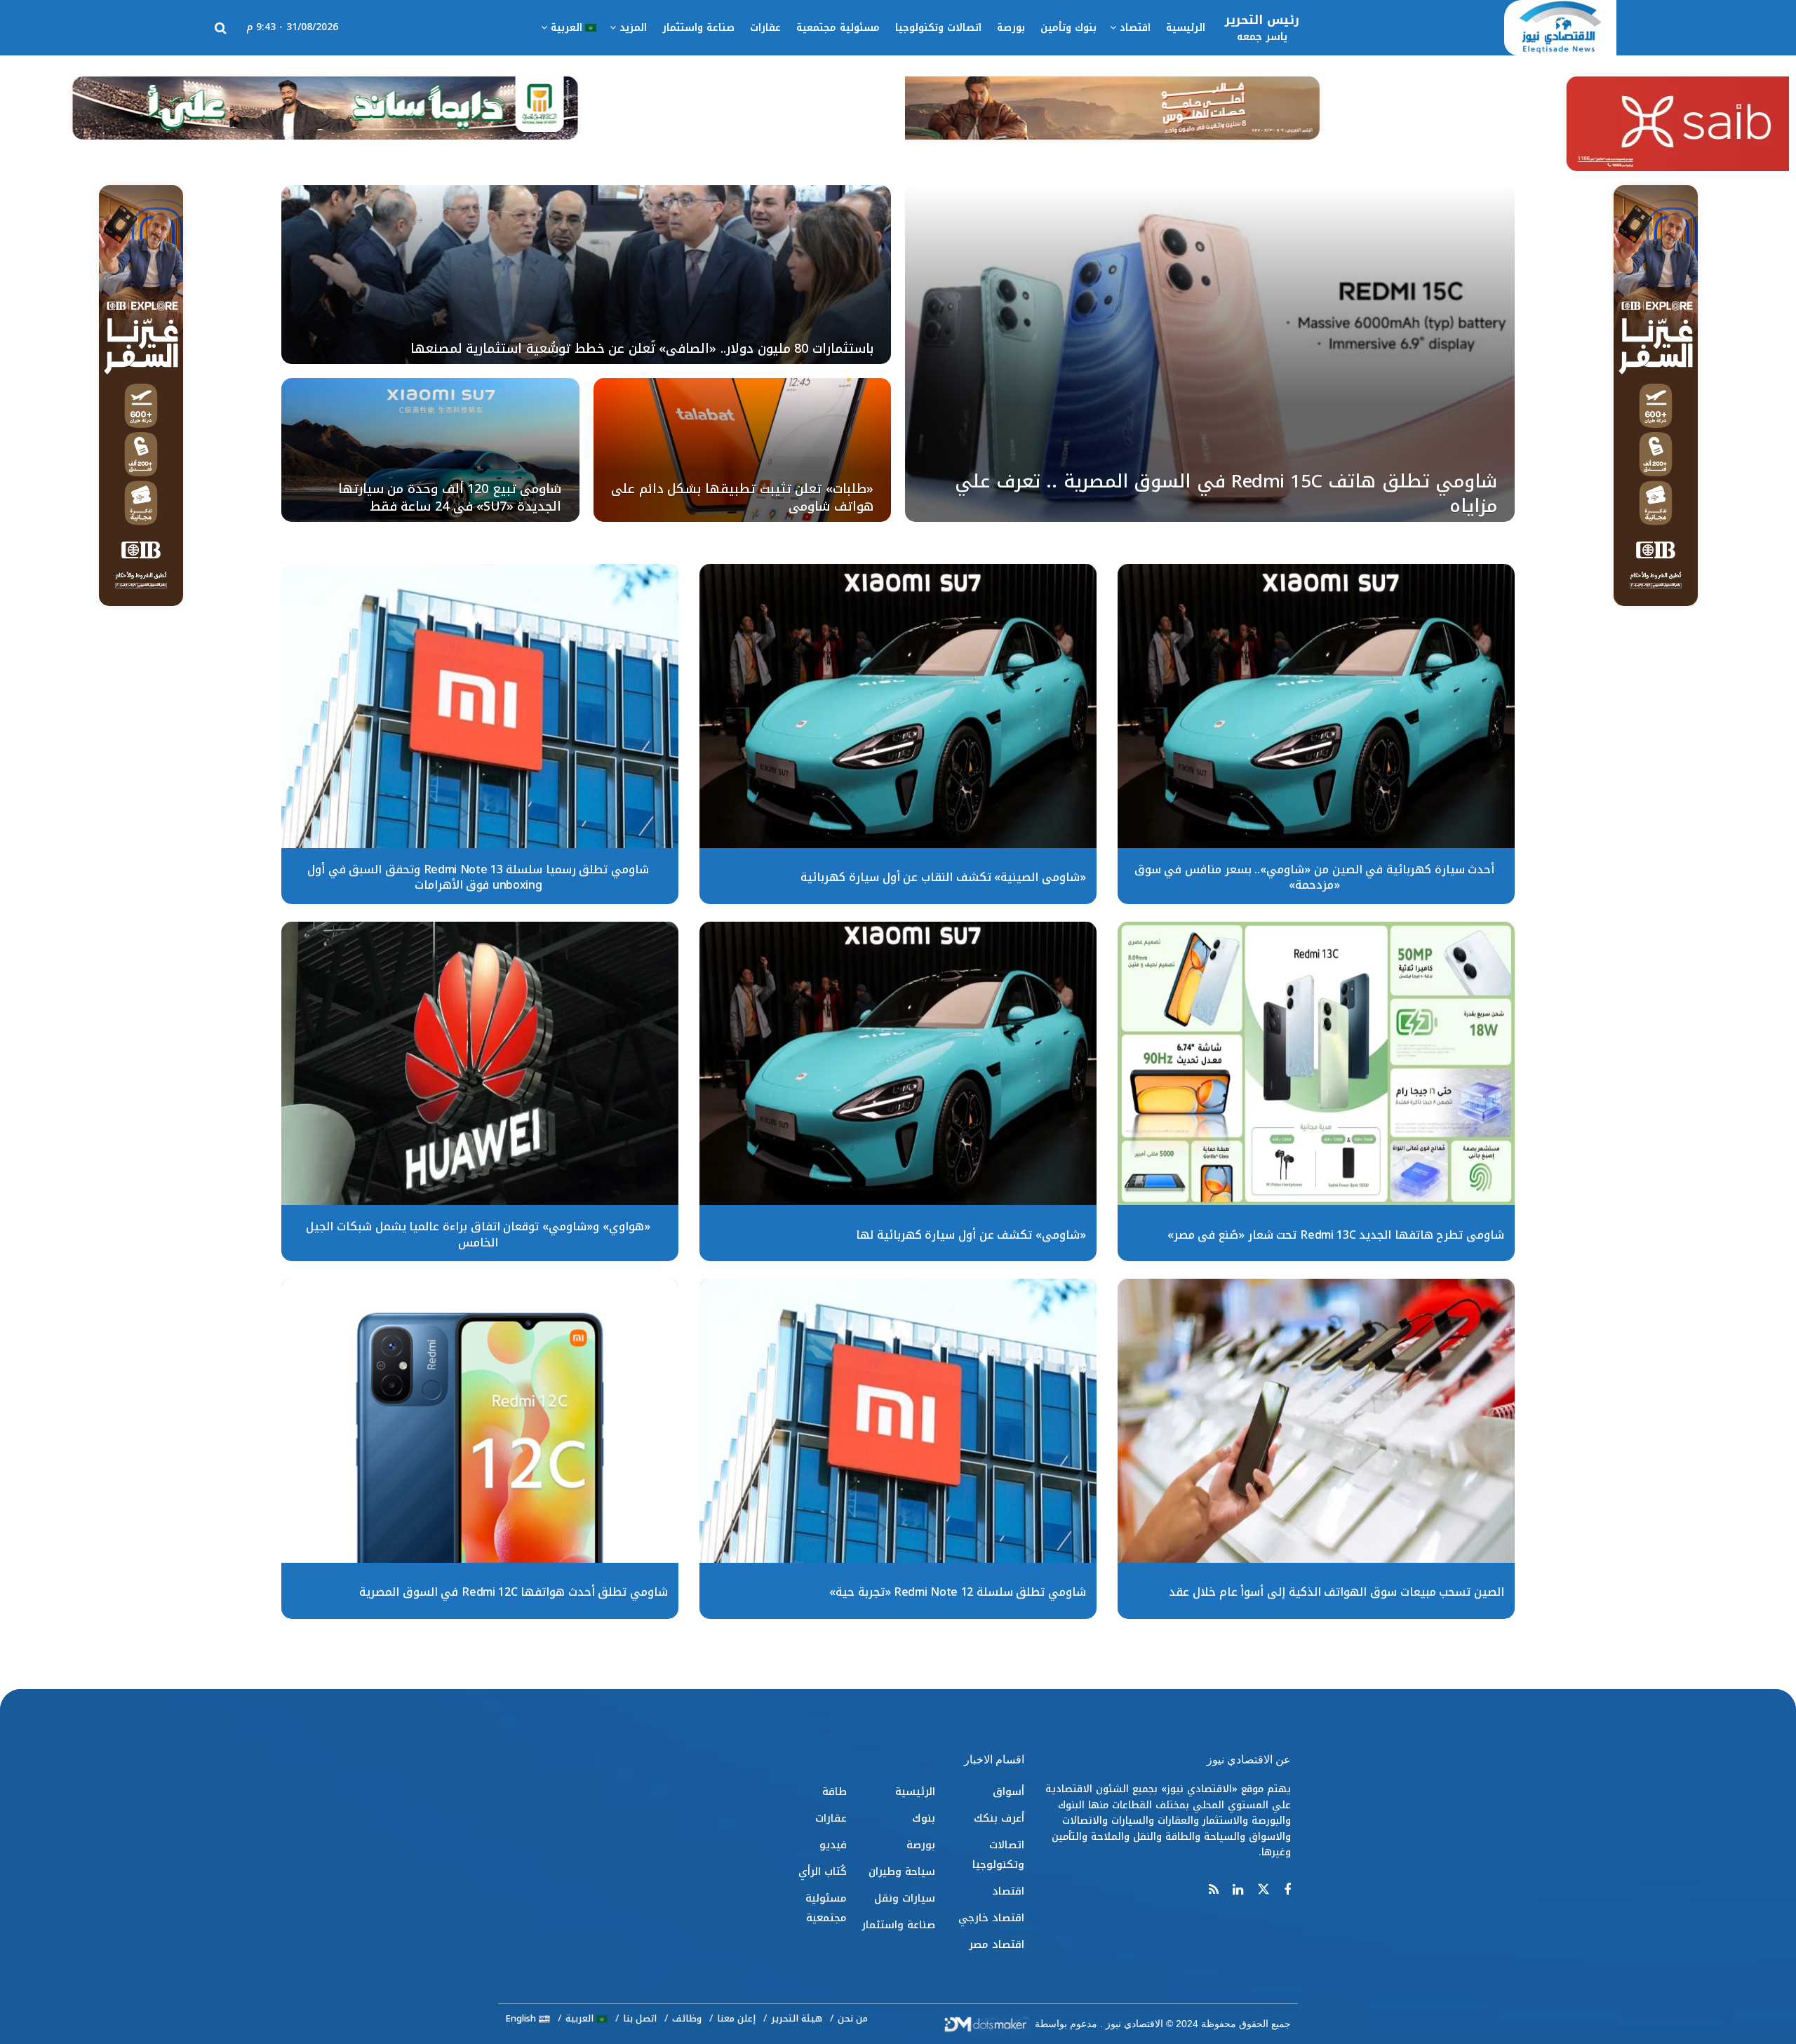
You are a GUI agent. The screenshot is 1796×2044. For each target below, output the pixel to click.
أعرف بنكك (999, 1818)
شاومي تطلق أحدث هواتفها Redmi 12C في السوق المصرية (514, 1592)
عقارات (765, 28)
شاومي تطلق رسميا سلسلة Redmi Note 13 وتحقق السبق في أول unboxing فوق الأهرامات (478, 877)
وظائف (687, 2018)
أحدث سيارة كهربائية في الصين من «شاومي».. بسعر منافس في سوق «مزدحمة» (1315, 877)
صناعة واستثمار (698, 28)
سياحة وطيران (902, 1871)
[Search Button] (221, 28)
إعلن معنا (736, 2018)
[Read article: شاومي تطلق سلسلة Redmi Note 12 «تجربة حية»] (898, 1421)
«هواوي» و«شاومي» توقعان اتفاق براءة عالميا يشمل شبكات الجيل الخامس (478, 1234)
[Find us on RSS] (1214, 1890)
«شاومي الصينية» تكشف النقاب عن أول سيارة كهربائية (943, 877)
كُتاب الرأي (823, 1871)
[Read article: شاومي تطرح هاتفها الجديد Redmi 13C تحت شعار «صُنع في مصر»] (1316, 1064)
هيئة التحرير (797, 2018)
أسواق (1008, 1791)
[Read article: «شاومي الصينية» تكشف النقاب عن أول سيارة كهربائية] (898, 706)
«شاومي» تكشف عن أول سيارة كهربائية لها (971, 1235)
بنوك (924, 1818)
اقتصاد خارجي (991, 1918)
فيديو (833, 1845)
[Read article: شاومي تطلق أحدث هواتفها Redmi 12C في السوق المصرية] (480, 1421)
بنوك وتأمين (1068, 28)
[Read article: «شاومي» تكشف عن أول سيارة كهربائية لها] (898, 1064)
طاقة (835, 1791)
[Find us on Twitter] (1264, 1890)
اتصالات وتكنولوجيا (938, 28)
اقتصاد (1135, 28)
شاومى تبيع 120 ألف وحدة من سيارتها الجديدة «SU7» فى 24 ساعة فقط (450, 497)
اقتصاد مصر (997, 1944)
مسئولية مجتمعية (838, 28)
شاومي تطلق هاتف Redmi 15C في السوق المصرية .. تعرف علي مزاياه (1226, 494)
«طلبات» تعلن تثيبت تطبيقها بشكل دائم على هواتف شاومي (742, 497)
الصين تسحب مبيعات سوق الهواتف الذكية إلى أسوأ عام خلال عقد (1336, 1592)
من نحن (853, 2018)
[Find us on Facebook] (1287, 1890)
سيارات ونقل (905, 1898)
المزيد (633, 28)
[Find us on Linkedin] (1238, 1890)
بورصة (1011, 28)
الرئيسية (1186, 28)
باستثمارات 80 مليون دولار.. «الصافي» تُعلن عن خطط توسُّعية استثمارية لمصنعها (642, 349)
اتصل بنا (640, 2018)
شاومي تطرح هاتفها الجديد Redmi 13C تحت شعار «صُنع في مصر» (1336, 1235)
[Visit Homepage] (1560, 28)
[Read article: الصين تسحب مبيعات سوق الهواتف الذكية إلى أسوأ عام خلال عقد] (1316, 1421)
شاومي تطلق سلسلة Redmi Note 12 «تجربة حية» (958, 1592)
